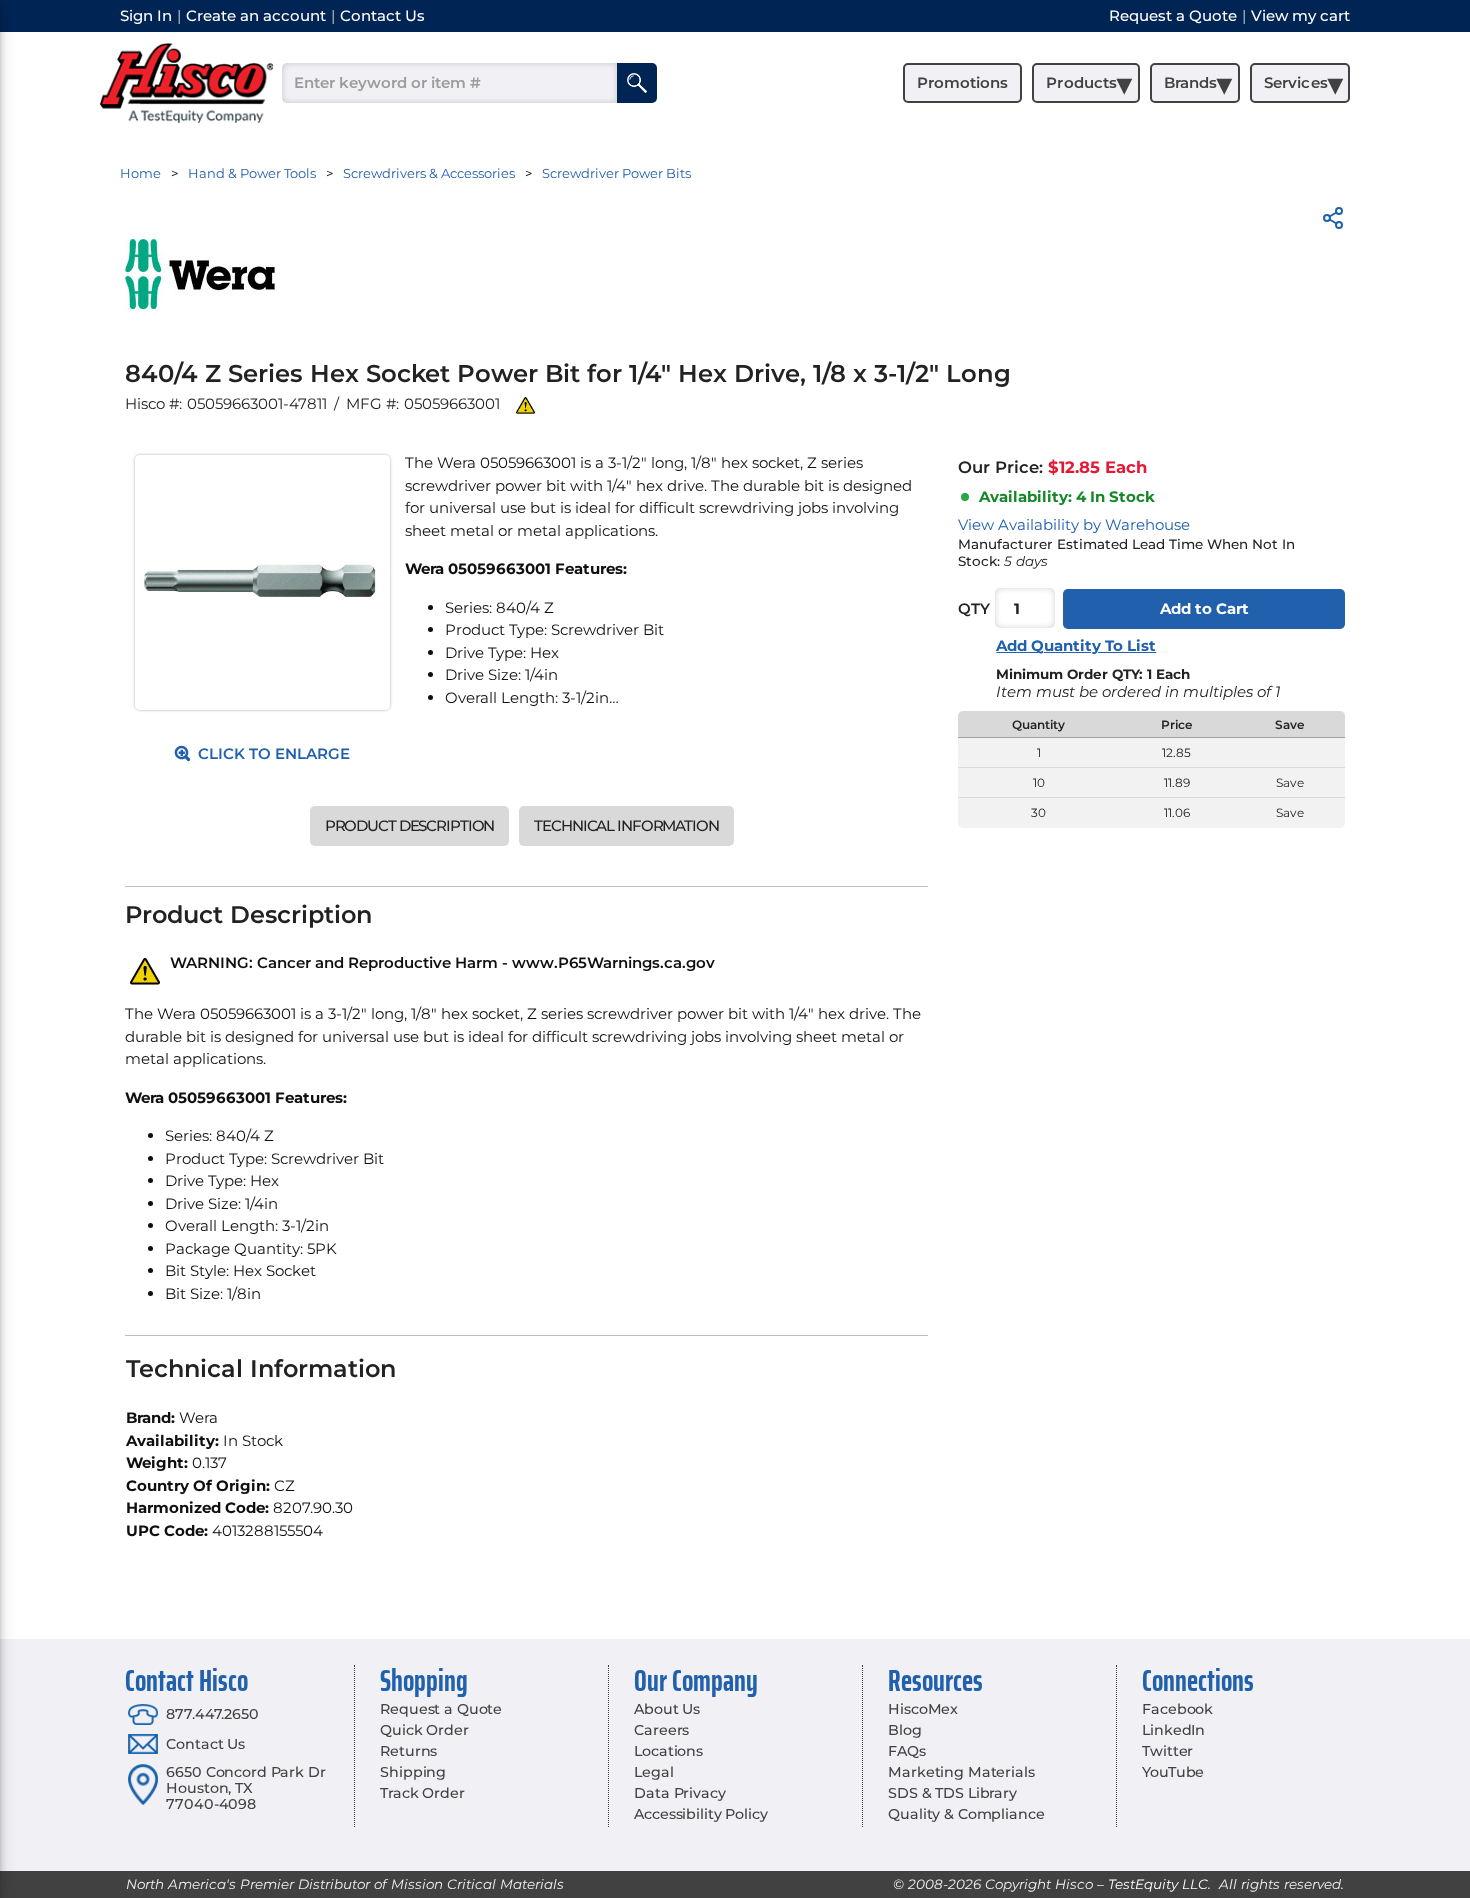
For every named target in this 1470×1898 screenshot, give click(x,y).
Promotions (962, 82)
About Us (667, 1709)
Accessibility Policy (700, 1814)
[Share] (1333, 221)
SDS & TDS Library (952, 1793)
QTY (974, 608)
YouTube (1173, 1772)
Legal (653, 1772)
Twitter (1167, 1751)
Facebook (1177, 1709)
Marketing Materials (961, 1772)
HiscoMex (923, 1709)
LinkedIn (1173, 1730)
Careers (661, 1730)
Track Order (422, 1793)
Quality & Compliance (966, 1814)
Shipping (413, 1772)
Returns (408, 1751)
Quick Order (424, 1730)
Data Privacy (679, 1793)
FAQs (906, 1751)
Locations (668, 1751)
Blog (904, 1730)
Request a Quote (441, 1709)
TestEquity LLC (1158, 1884)
